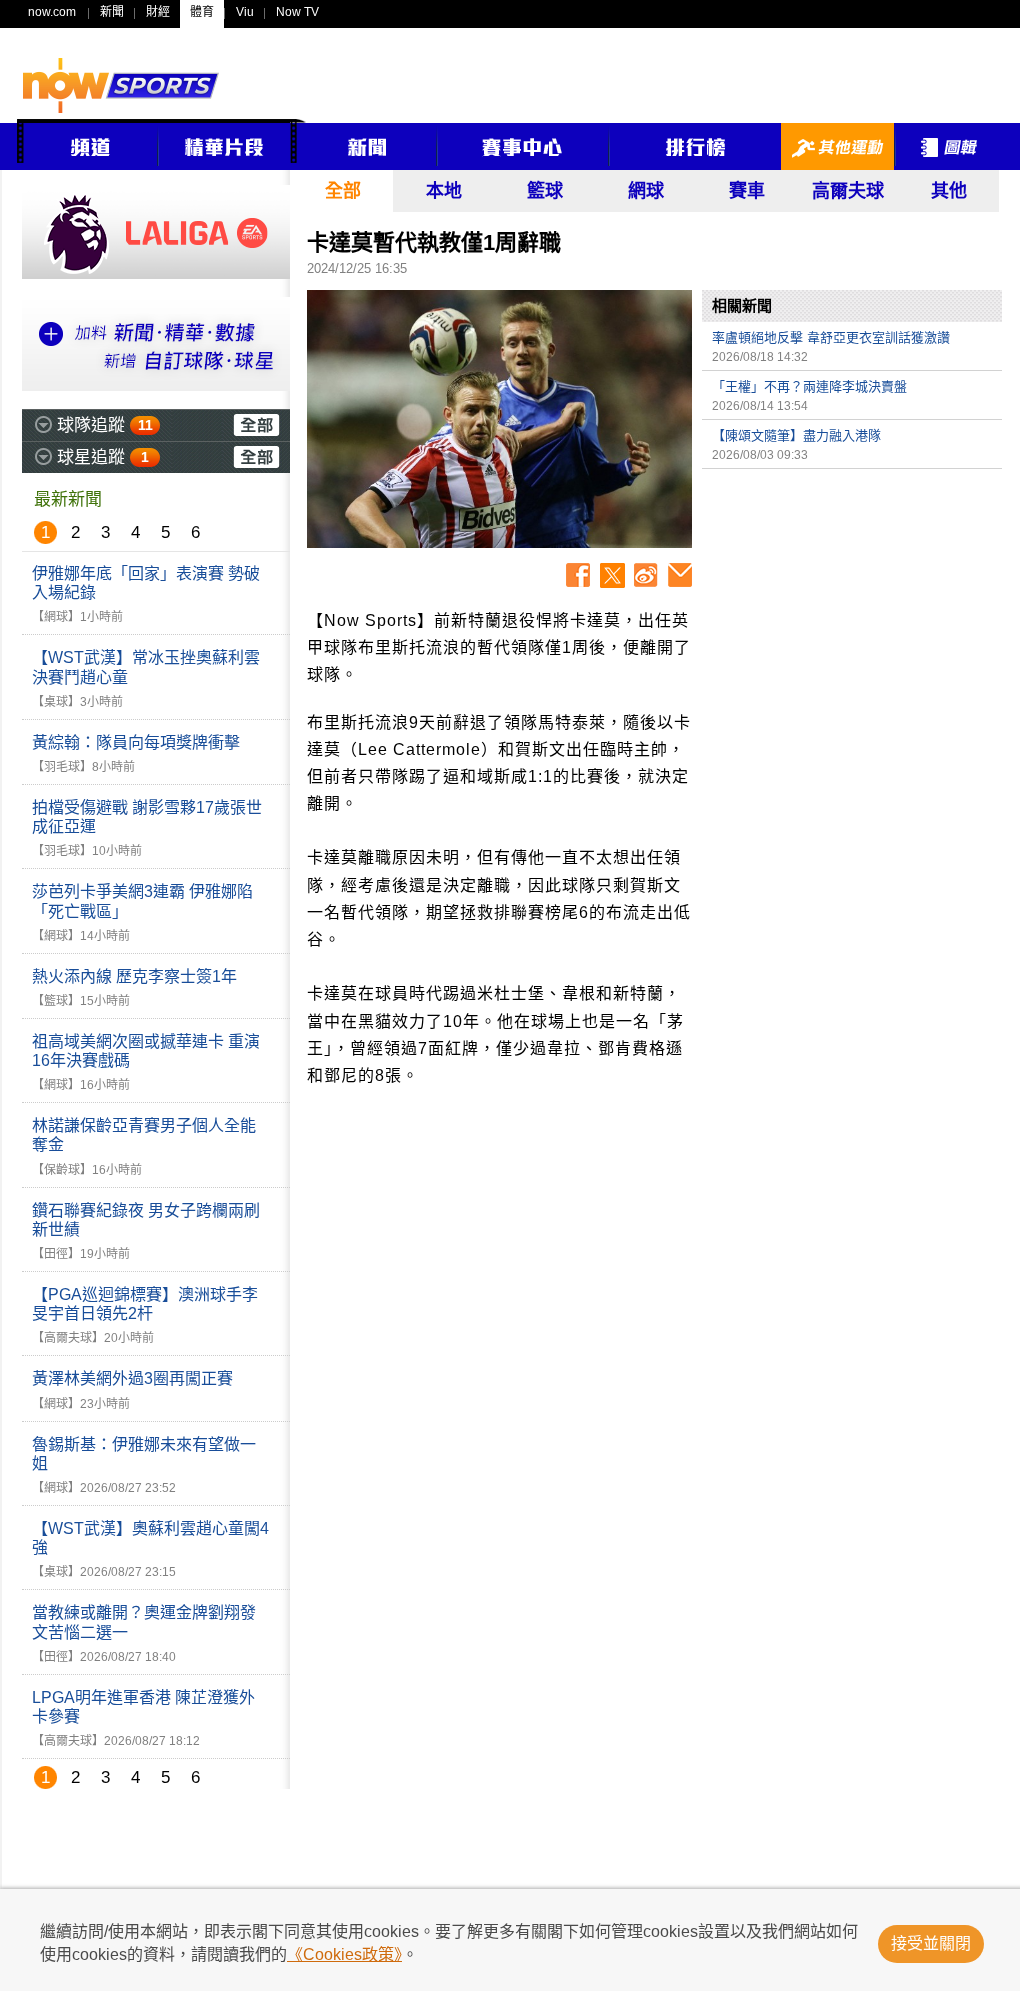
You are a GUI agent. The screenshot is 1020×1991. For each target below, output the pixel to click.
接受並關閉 (931, 1943)
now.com (52, 12)
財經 (158, 12)
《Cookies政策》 (344, 1954)
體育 (202, 12)
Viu (245, 12)
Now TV (297, 12)
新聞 (112, 12)
